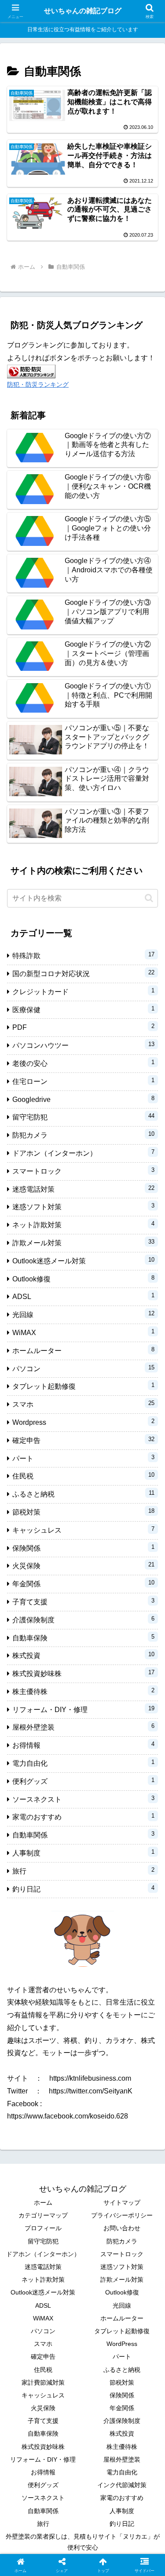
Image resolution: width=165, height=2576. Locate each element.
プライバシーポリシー (122, 2215)
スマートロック (122, 2254)
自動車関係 (43, 2511)
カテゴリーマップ (43, 2215)
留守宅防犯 (43, 2241)
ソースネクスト (43, 2498)
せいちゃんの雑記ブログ (83, 11)
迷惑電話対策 (43, 2267)
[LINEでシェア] (27, 2356)
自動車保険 (43, 2433)
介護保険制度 (122, 2421)
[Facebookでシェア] (27, 2332)
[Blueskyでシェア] (101, 2308)
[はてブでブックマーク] (137, 2332)
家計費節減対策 (43, 2382)
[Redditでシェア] (101, 2332)
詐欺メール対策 (122, 2280)
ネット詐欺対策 (43, 2280)
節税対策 (122, 2382)
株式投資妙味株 (43, 2447)
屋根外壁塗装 (122, 2459)
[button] (149, 898)
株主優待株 (122, 2447)
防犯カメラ (122, 2241)
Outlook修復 (122, 2292)
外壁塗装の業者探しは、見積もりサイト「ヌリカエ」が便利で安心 (83, 2542)
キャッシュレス (43, 2395)
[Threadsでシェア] (64, 2332)
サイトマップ (122, 2203)
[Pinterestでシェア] (64, 2356)
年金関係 (122, 2408)
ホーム (43, 2203)
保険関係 (122, 2395)
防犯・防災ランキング (38, 384)
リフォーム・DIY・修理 (43, 2459)
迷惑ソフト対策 (122, 2267)
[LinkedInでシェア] (101, 2356)
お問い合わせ (122, 2228)
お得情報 (43, 2472)
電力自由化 (122, 2472)
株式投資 (122, 2433)
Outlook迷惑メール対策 (43, 2292)
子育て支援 (43, 2421)
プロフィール (43, 2228)
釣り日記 (122, 2524)
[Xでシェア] (27, 2308)
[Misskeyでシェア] (137, 2308)
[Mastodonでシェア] (64, 2308)
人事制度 (122, 2511)
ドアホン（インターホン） (43, 2254)
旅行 (43, 2524)
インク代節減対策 (122, 2485)
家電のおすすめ (122, 2498)
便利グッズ (43, 2485)
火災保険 (43, 2408)
